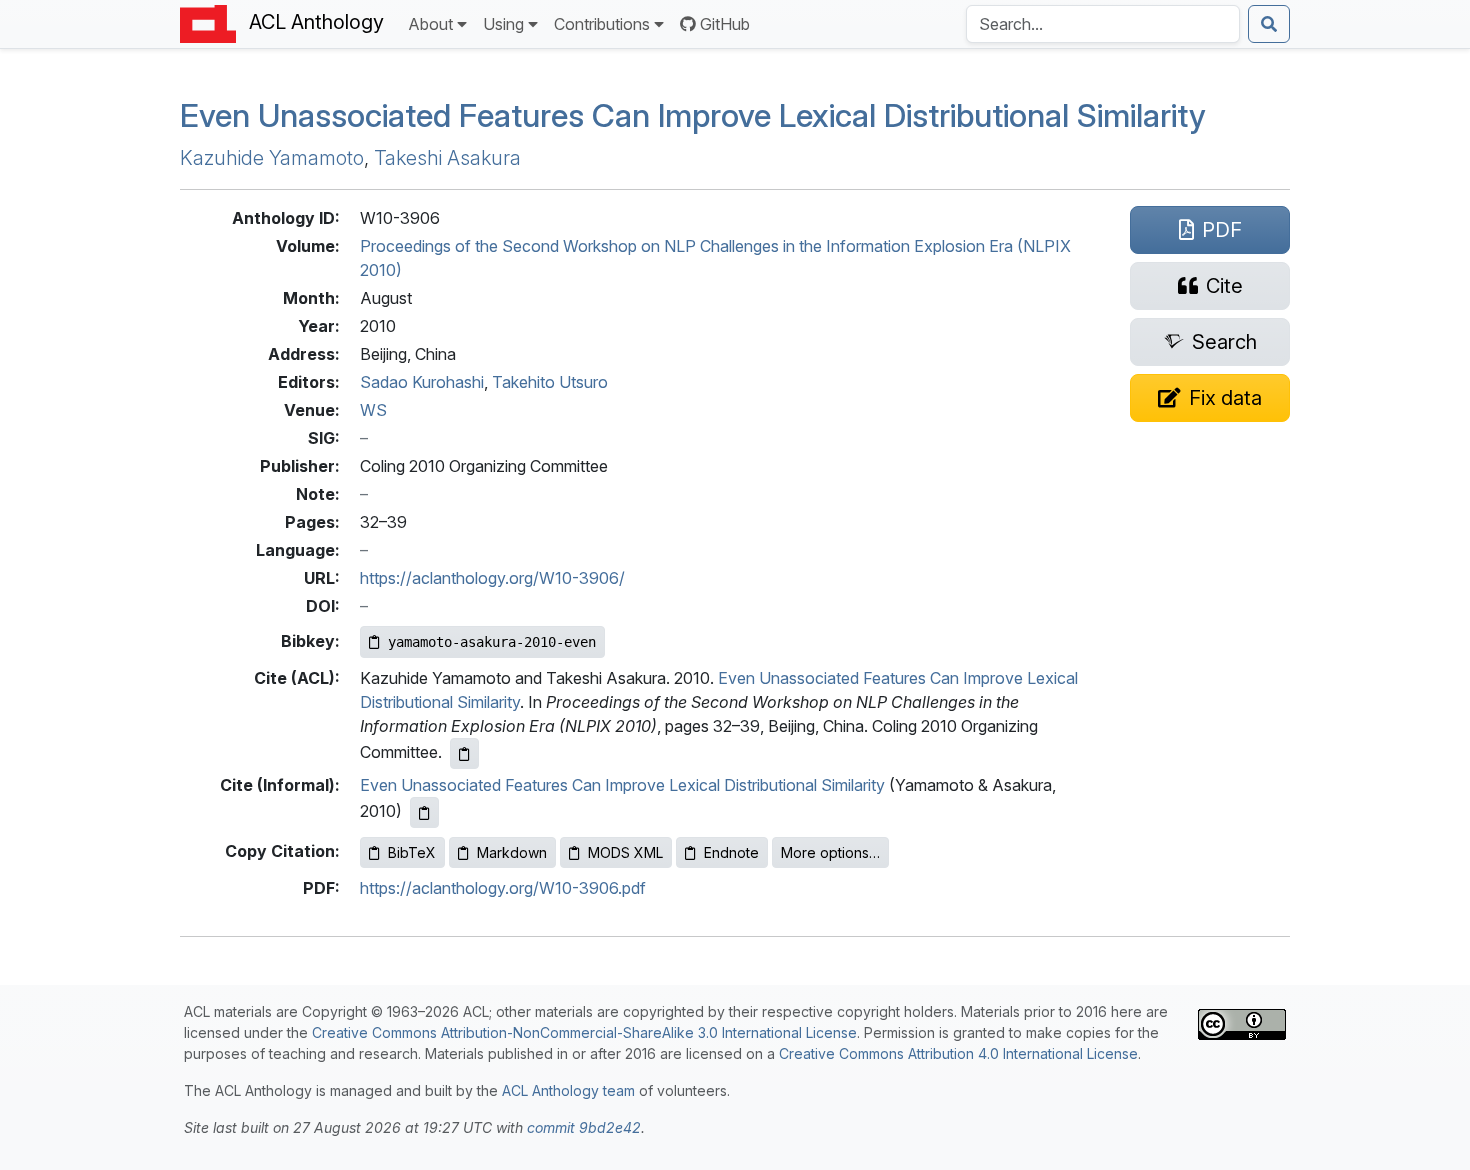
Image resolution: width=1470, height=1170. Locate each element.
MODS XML (625, 852)
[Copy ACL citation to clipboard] (464, 753)
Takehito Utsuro (550, 382)
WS (373, 410)
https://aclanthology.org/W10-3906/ (492, 578)
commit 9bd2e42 (584, 1127)
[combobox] (1103, 24)
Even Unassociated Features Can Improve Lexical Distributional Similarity (622, 785)
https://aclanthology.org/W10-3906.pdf (503, 888)
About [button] (430, 24)
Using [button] (503, 24)
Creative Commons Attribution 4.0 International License (958, 1053)
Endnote (731, 852)
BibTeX (412, 852)
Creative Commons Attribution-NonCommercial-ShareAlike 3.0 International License (584, 1032)
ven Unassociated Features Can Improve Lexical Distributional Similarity (693, 115)
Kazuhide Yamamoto (272, 158)
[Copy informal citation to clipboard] (424, 812)
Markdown (512, 852)
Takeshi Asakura (447, 158)
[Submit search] (1269, 24)
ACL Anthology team (568, 1090)
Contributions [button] (602, 24)
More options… (830, 852)
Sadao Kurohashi (422, 382)
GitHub (725, 24)
